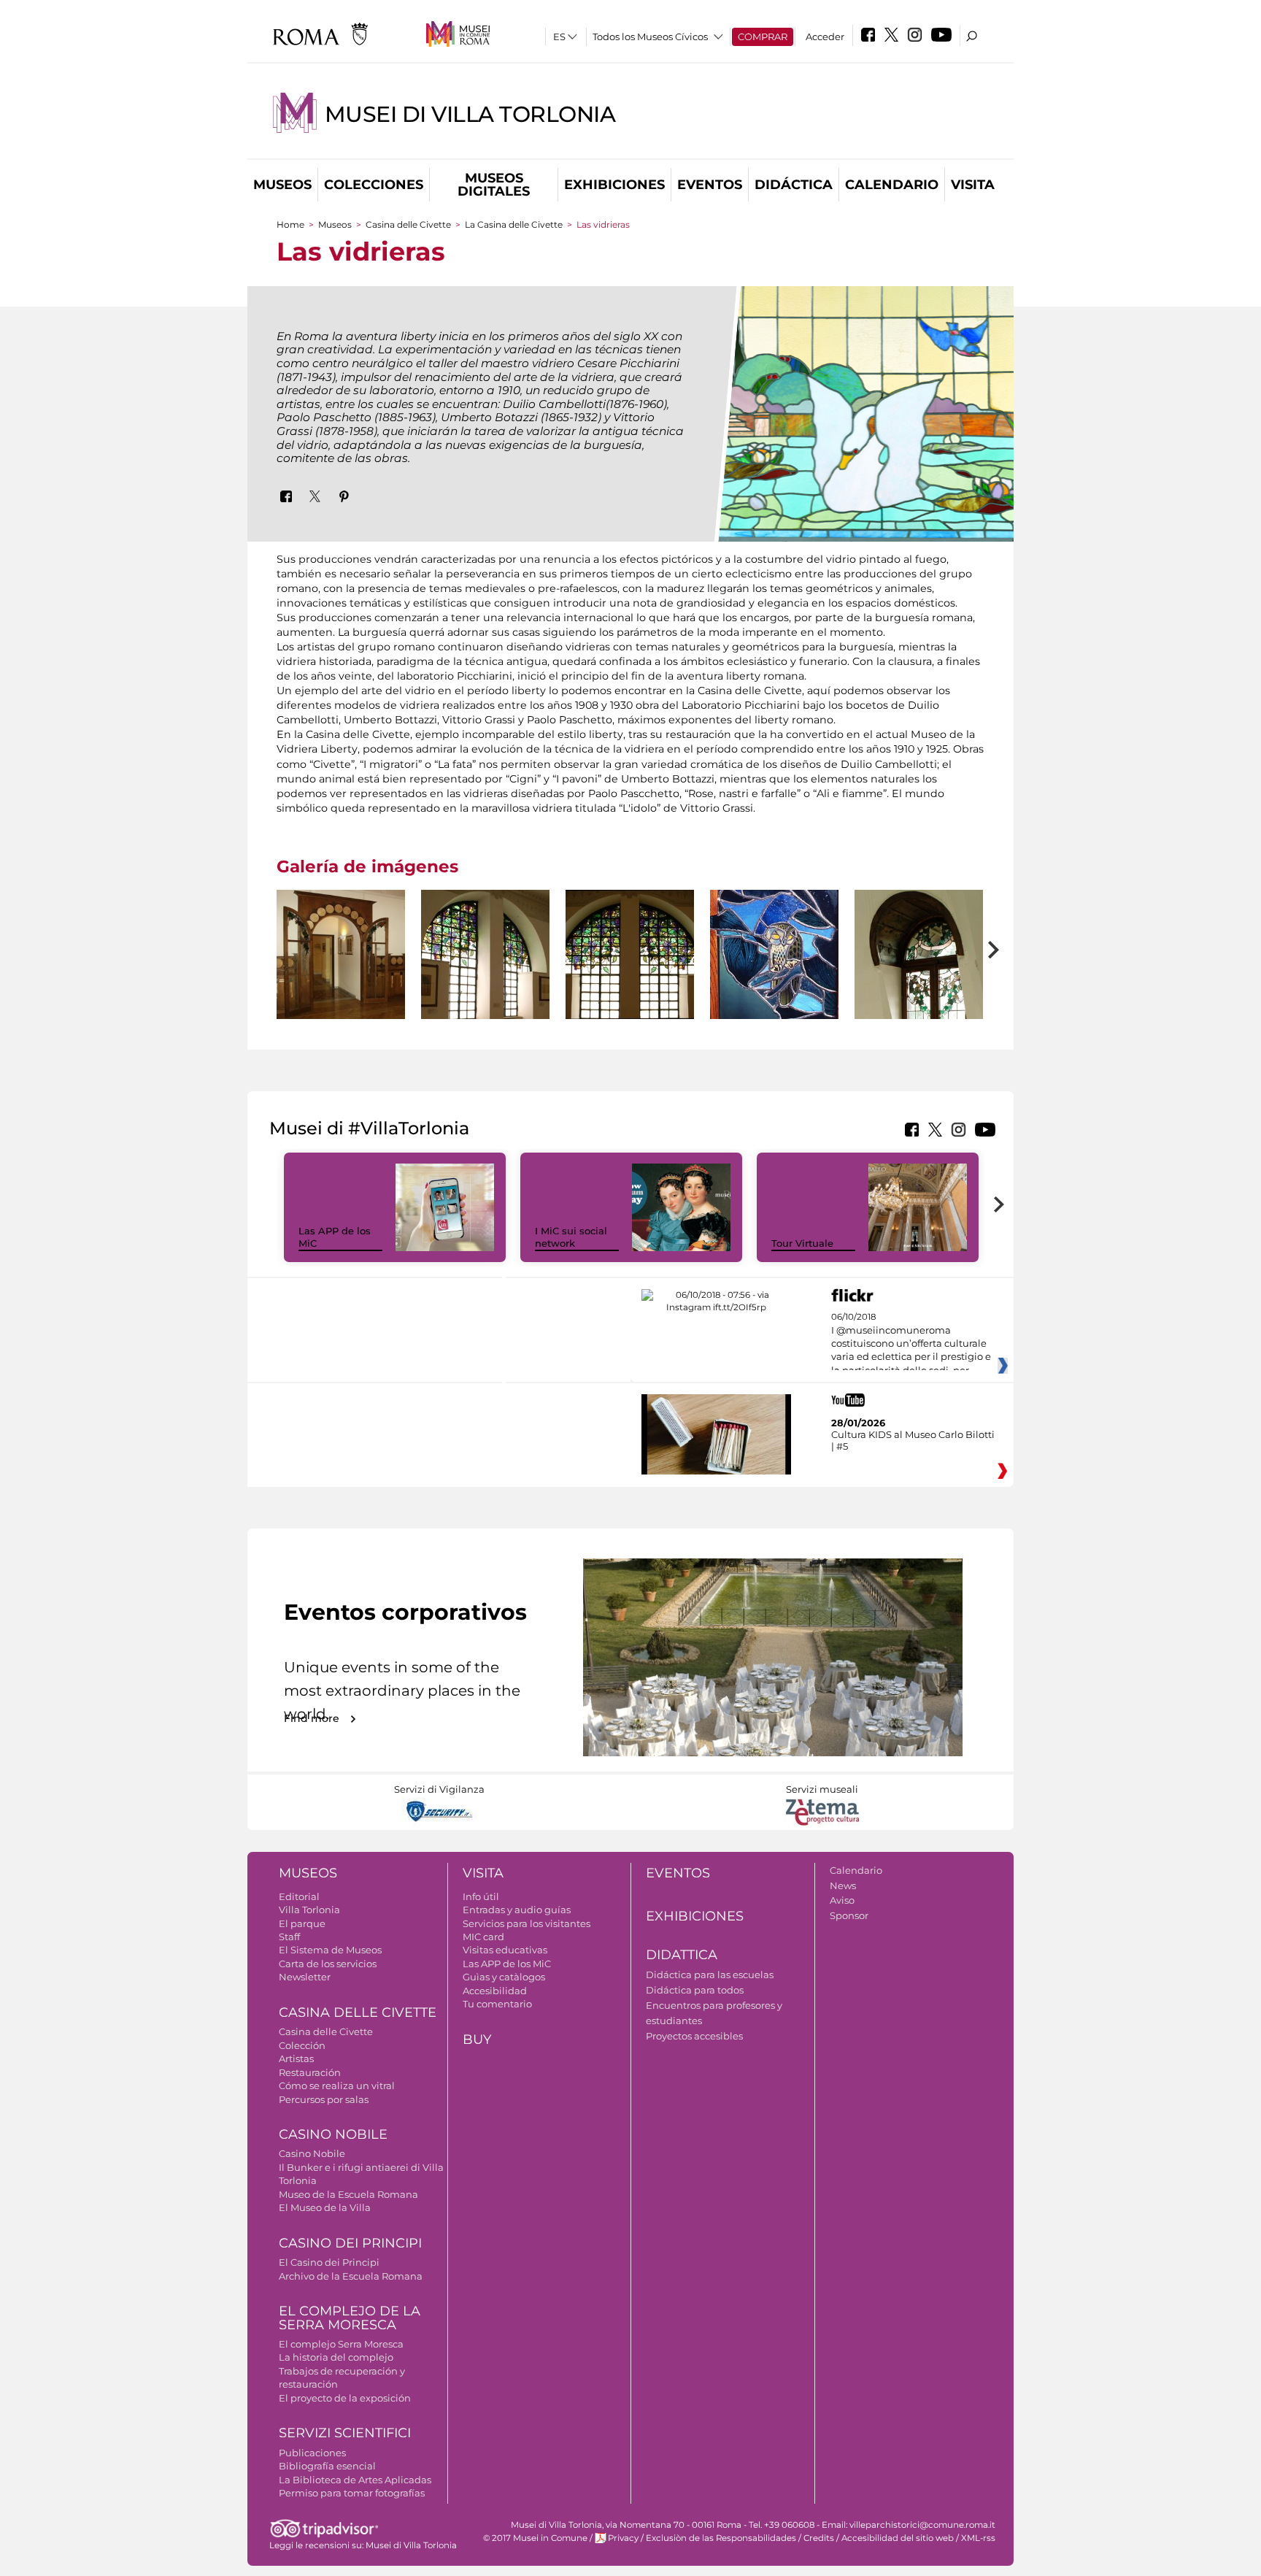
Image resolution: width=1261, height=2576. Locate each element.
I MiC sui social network (571, 1237)
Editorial (299, 1896)
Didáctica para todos (695, 1990)
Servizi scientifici (345, 2433)
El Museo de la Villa (325, 2207)
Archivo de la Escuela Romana (351, 2276)
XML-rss (978, 2538)
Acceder (825, 36)
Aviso (842, 1900)
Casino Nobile (333, 2134)
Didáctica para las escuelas (710, 1975)
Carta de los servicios (328, 1964)
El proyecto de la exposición (345, 2398)
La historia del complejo (336, 2357)
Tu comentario (497, 2004)
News (843, 1885)
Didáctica (794, 185)
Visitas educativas (505, 1950)
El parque (302, 1923)
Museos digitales (494, 185)
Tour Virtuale (802, 1243)
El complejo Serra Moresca (341, 2344)
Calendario (892, 185)
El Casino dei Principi (329, 2262)
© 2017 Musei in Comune (535, 2538)
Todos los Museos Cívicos (650, 36)
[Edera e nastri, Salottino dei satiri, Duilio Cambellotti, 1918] (919, 954)
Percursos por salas (324, 2099)
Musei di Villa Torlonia (470, 114)
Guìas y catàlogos (504, 1977)
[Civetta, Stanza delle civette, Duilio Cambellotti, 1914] (774, 954)
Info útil (481, 1896)
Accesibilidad (495, 1991)
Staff (289, 1937)
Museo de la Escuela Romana (348, 2194)
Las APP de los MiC (507, 1964)
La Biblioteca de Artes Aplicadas (355, 2480)
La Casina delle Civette (514, 224)
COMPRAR (763, 36)
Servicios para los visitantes (527, 1923)
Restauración (310, 2072)
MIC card (483, 1937)
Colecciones (374, 185)
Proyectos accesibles (694, 2036)
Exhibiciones (614, 185)
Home (290, 224)
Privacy (623, 2538)
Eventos (710, 185)
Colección (302, 2045)
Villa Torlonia (309, 1910)
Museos (282, 185)
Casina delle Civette (408, 224)
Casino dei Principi (350, 2243)
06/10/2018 (911, 1344)
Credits (819, 2538)
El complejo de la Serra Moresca (350, 2318)
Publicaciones (312, 2453)
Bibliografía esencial (327, 2466)
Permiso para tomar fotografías (352, 2493)
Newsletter (305, 1977)
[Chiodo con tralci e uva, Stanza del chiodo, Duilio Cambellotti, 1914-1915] (485, 954)
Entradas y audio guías (517, 1910)
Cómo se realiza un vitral (337, 2085)
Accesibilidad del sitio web (898, 2538)
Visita (973, 185)
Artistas (296, 2058)
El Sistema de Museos (330, 1950)
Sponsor (849, 1915)
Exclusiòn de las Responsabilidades (721, 2538)
